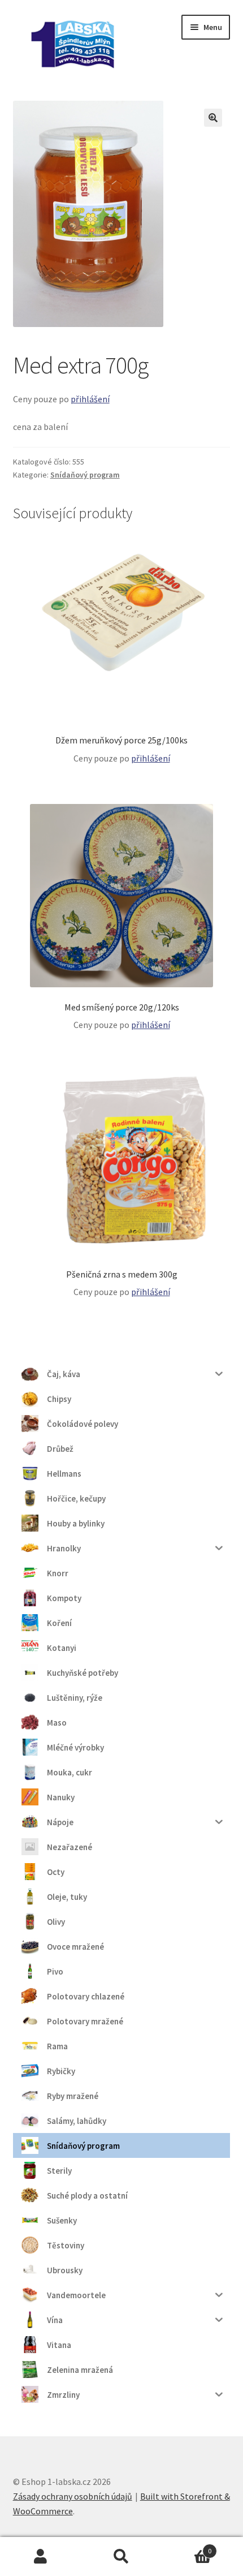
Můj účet (40, 2557)
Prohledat (121, 2557)
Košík (187, 2547)
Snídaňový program (85, 475)
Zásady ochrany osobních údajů (73, 2496)
